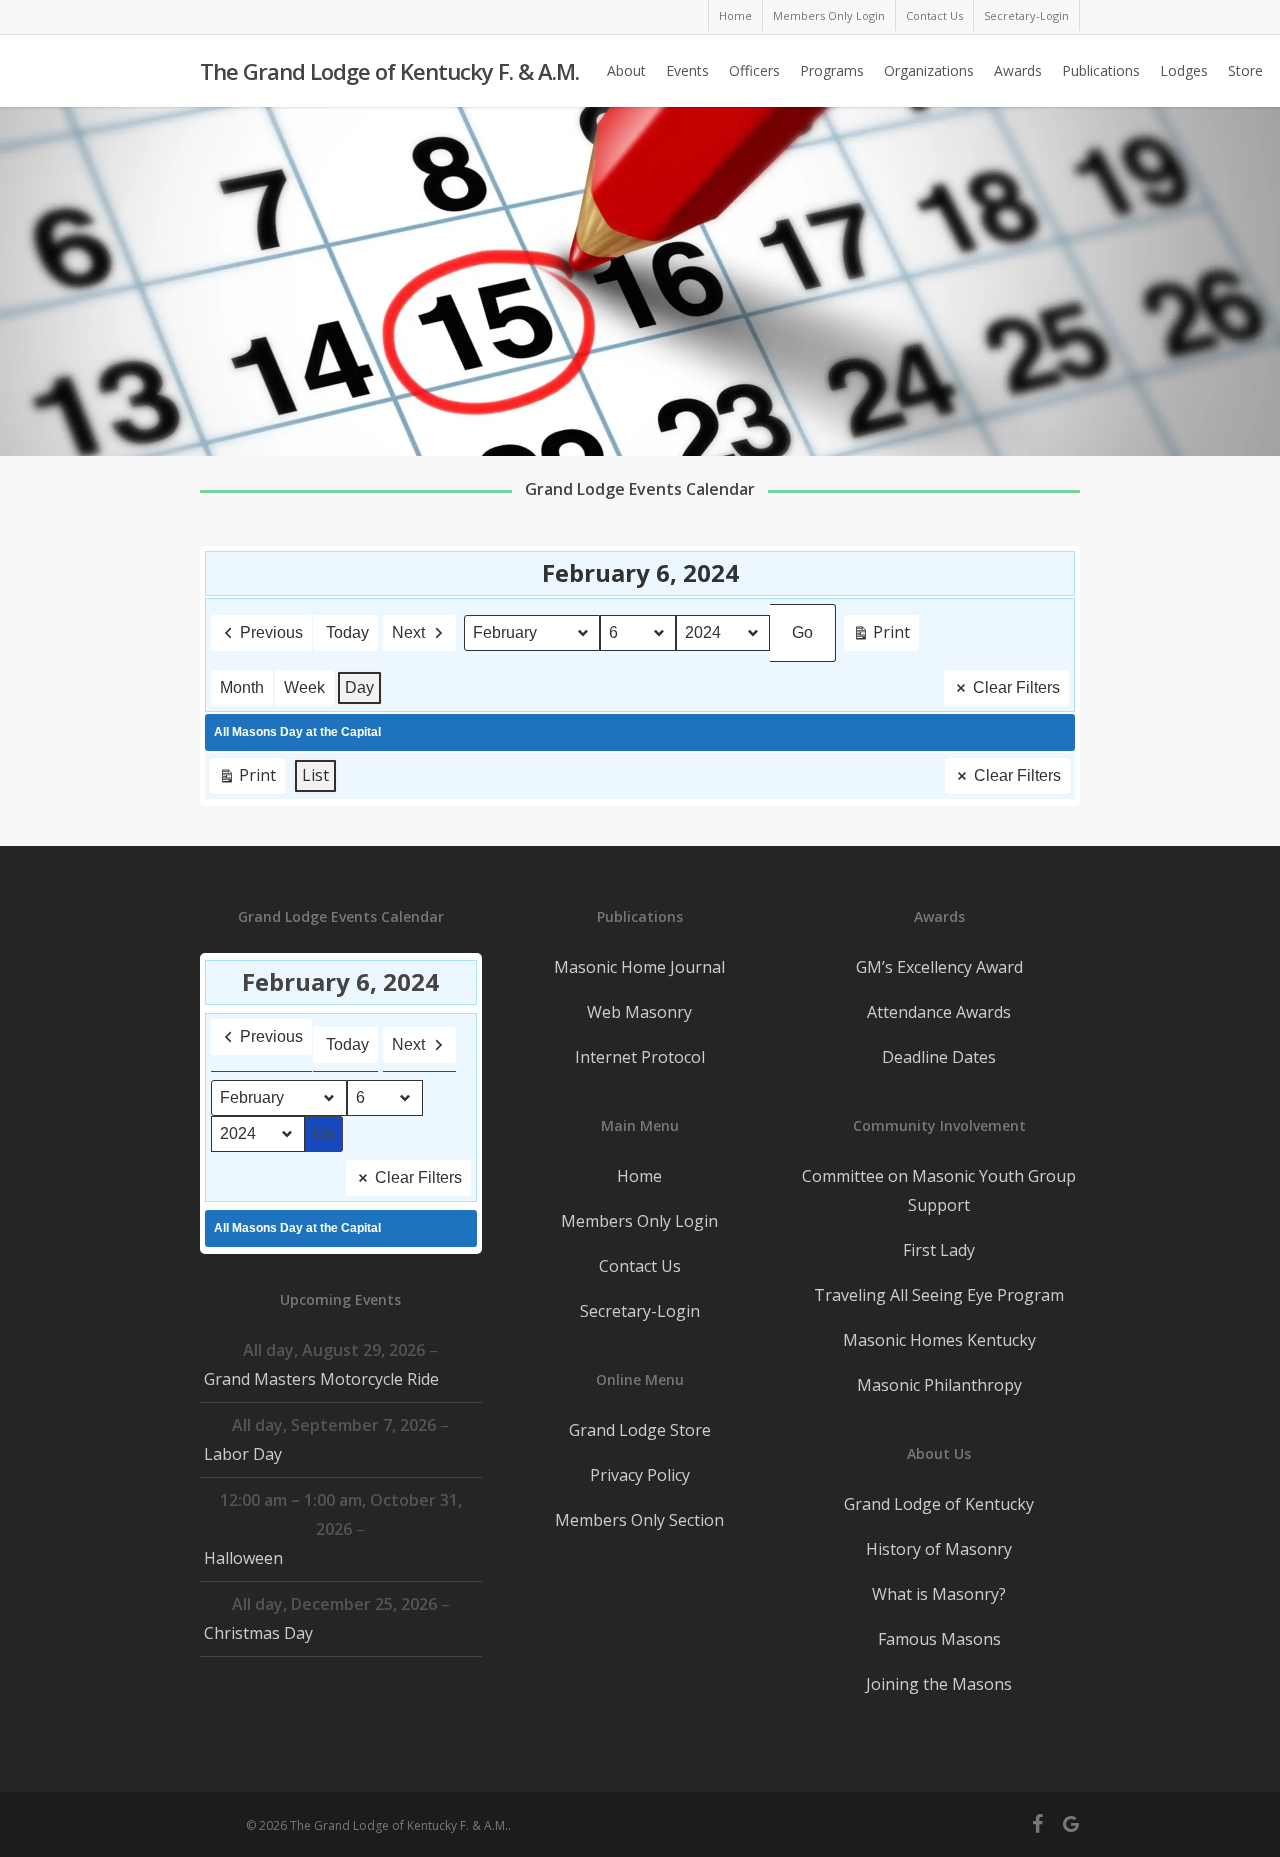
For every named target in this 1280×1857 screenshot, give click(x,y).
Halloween (243, 1558)
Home (639, 1176)
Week (304, 687)
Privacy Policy (640, 1475)
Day (359, 687)
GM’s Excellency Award (939, 967)
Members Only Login (639, 1221)
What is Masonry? (939, 1594)
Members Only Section (639, 1520)
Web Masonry (639, 1012)
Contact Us (640, 1266)
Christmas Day (258, 1633)
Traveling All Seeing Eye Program (939, 1295)
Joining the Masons (939, 1684)
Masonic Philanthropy (939, 1385)
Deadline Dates (939, 1057)
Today (347, 632)
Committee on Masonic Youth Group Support (939, 1190)
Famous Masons (939, 1639)
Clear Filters (1016, 687)
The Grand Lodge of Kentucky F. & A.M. (389, 71)
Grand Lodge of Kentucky (939, 1504)
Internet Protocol (640, 1057)
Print (881, 636)
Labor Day (243, 1454)
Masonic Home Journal (639, 967)
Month (242, 687)
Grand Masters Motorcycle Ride (321, 1379)
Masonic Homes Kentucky (939, 1340)
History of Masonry (939, 1549)
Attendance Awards (939, 1012)
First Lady (939, 1250)
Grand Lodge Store (640, 1430)
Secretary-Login (640, 1311)
